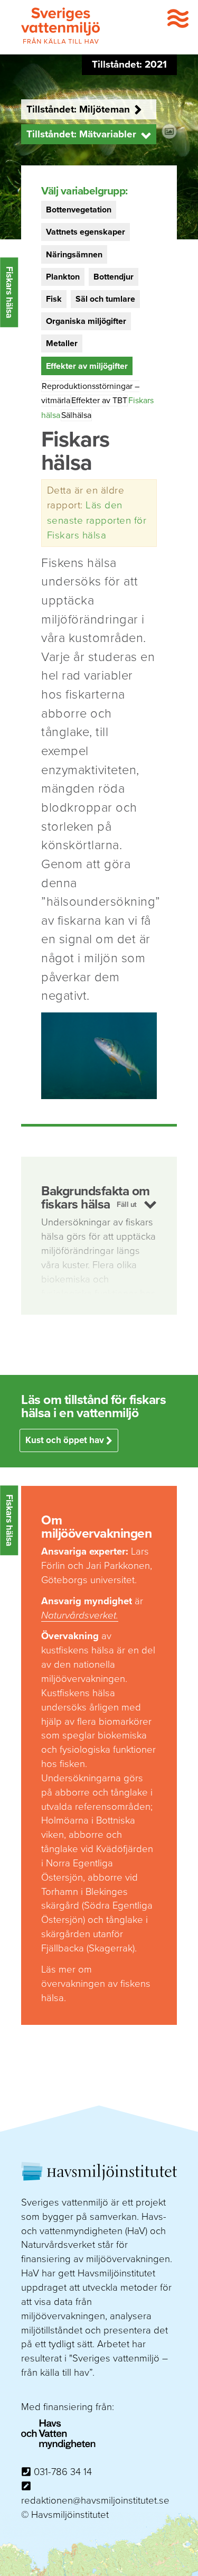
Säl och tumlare (105, 299)
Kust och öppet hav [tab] (66, 1440)
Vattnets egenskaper (86, 232)
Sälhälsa (76, 415)
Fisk (54, 299)
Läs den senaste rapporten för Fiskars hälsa (97, 520)
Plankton (63, 277)
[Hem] (61, 42)
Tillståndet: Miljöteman (78, 109)
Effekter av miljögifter (87, 366)
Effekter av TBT (99, 401)
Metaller (62, 343)
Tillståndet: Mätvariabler (81, 134)
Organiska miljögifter (86, 321)
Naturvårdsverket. (80, 1615)
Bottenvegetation (79, 210)
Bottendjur (114, 277)
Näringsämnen (74, 255)
